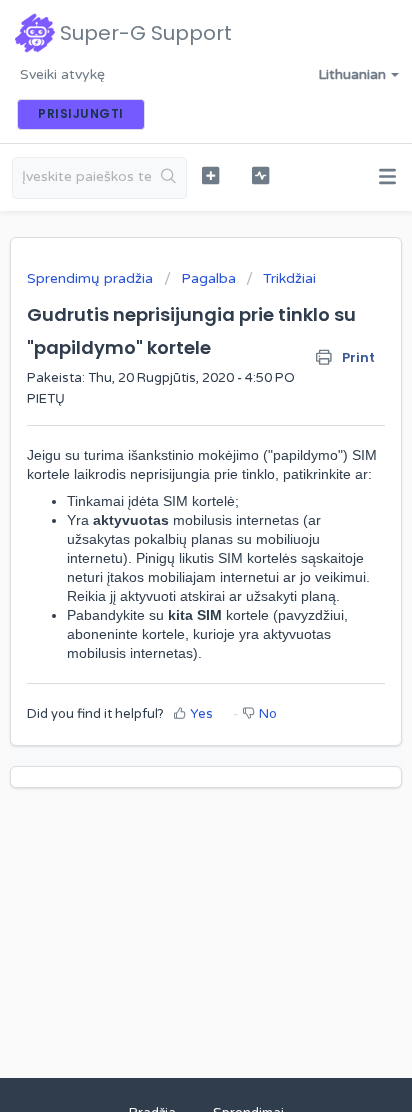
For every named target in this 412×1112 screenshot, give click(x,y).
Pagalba (208, 278)
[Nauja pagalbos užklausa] (211, 175)
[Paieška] (168, 178)
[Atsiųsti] (169, 543)
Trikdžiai (289, 278)
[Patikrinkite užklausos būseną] (261, 175)
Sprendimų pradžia (92, 278)
